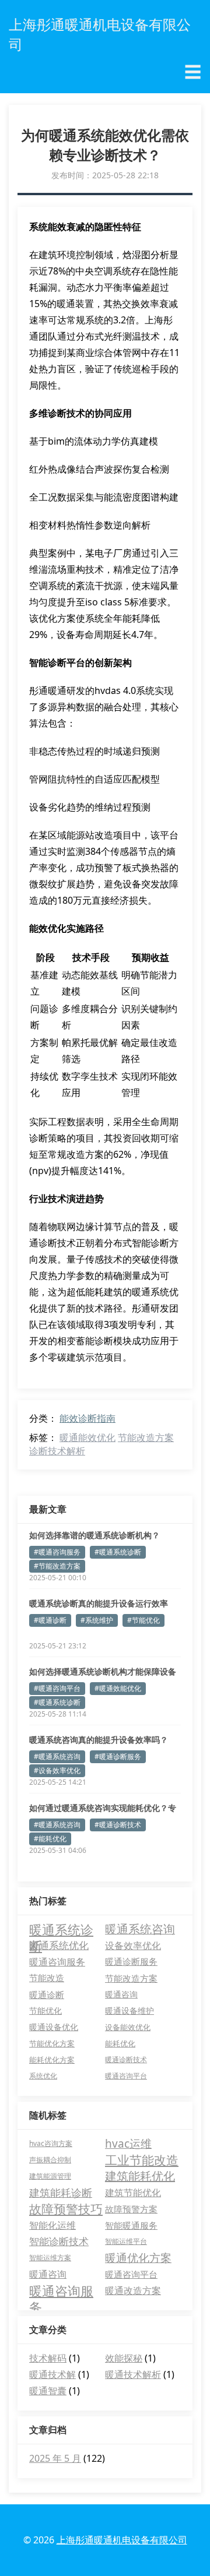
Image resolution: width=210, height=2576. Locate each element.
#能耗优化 (50, 1839)
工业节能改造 (142, 2160)
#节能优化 (143, 1620)
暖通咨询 (121, 1994)
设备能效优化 (128, 2027)
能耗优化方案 (52, 2060)
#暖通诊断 (50, 1620)
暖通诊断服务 (131, 1962)
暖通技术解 (52, 2374)
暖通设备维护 (129, 2011)
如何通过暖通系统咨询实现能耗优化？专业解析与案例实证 (103, 1808)
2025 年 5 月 (55, 2458)
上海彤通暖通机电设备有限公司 (122, 2540)
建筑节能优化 (133, 2193)
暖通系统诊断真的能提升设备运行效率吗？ (99, 1604)
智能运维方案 (50, 2258)
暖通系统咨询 (140, 1929)
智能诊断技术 (59, 2241)
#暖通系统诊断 (118, 1552)
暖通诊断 (47, 1994)
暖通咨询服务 (57, 1962)
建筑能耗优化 (140, 2176)
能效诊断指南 (87, 1418)
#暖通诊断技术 (118, 1825)
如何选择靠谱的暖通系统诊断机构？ (94, 1535)
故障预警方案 (131, 2209)
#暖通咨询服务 (57, 1552)
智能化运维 (52, 2225)
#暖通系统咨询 (57, 1756)
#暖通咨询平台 (57, 1688)
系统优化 (43, 2076)
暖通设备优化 (54, 2027)
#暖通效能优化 (118, 1688)
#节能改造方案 (57, 1566)
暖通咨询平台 (126, 2076)
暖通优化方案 (138, 2258)
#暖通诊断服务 (118, 1756)
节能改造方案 (146, 1437)
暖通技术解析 (133, 2374)
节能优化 (45, 2011)
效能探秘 (124, 2358)
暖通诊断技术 (126, 2059)
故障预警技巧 (66, 2209)
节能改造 (47, 1978)
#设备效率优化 (57, 1770)
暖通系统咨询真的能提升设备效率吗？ (99, 1740)
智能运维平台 (126, 2241)
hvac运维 (128, 2144)
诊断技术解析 (57, 1451)
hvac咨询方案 (51, 2143)
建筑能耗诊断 (61, 2193)
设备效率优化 (133, 1946)
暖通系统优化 (59, 1945)
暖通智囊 (48, 2391)
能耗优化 (120, 2043)
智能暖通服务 (131, 2225)
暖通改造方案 (133, 2290)
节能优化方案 (52, 2043)
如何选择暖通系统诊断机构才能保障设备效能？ (103, 1672)
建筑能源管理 (50, 2176)
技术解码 (48, 2358)
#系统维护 (97, 1620)
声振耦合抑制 (50, 2160)
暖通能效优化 (87, 1437)
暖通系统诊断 (61, 1929)
